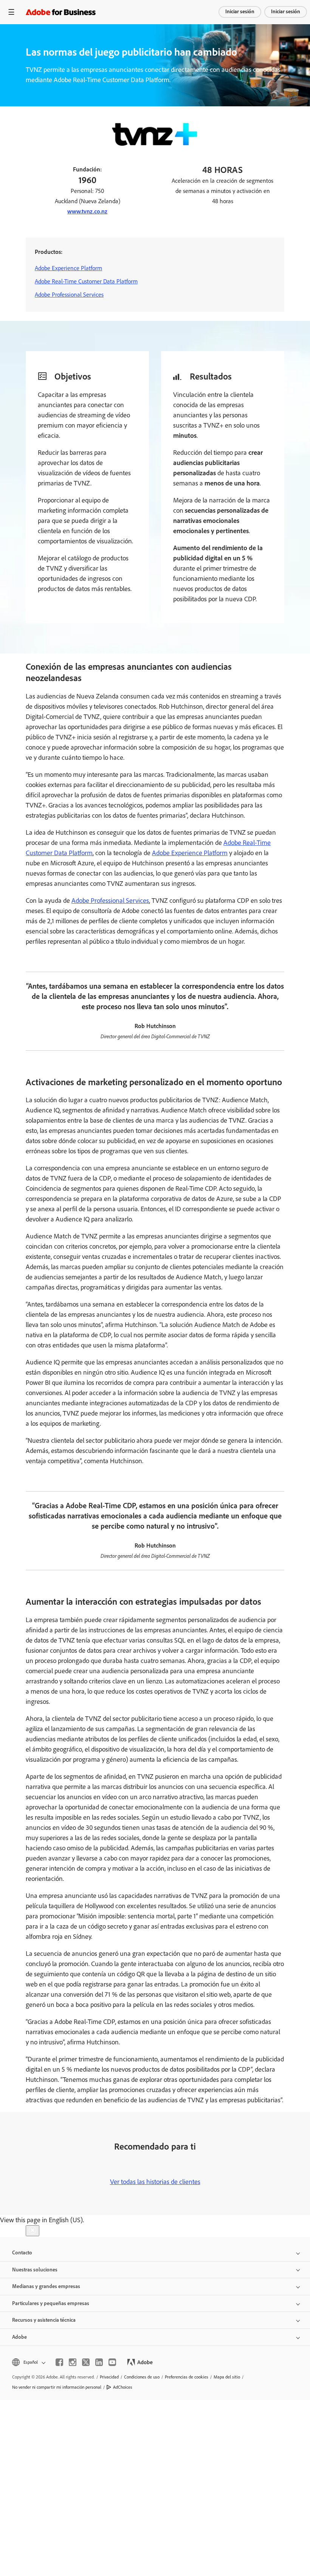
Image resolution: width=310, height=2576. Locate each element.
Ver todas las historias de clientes (155, 2182)
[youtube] (112, 2362)
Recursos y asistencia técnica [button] (44, 2320)
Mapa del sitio (227, 2377)
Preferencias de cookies (187, 2377)
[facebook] (59, 2362)
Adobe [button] (19, 2337)
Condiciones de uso (142, 2377)
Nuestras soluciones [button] (35, 2270)
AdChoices (123, 2387)
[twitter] (86, 2362)
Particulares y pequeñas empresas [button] (51, 2303)
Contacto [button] (22, 2253)
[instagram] (73, 2362)
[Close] (33, 2231)
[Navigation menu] (11, 12)
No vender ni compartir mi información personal (57, 2387)
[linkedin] (99, 2362)
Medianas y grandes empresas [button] (46, 2286)
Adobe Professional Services (69, 295)
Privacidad (109, 2377)
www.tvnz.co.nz (87, 211)
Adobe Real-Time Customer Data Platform (86, 281)
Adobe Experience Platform (68, 268)
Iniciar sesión (240, 12)
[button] (28, 2362)
